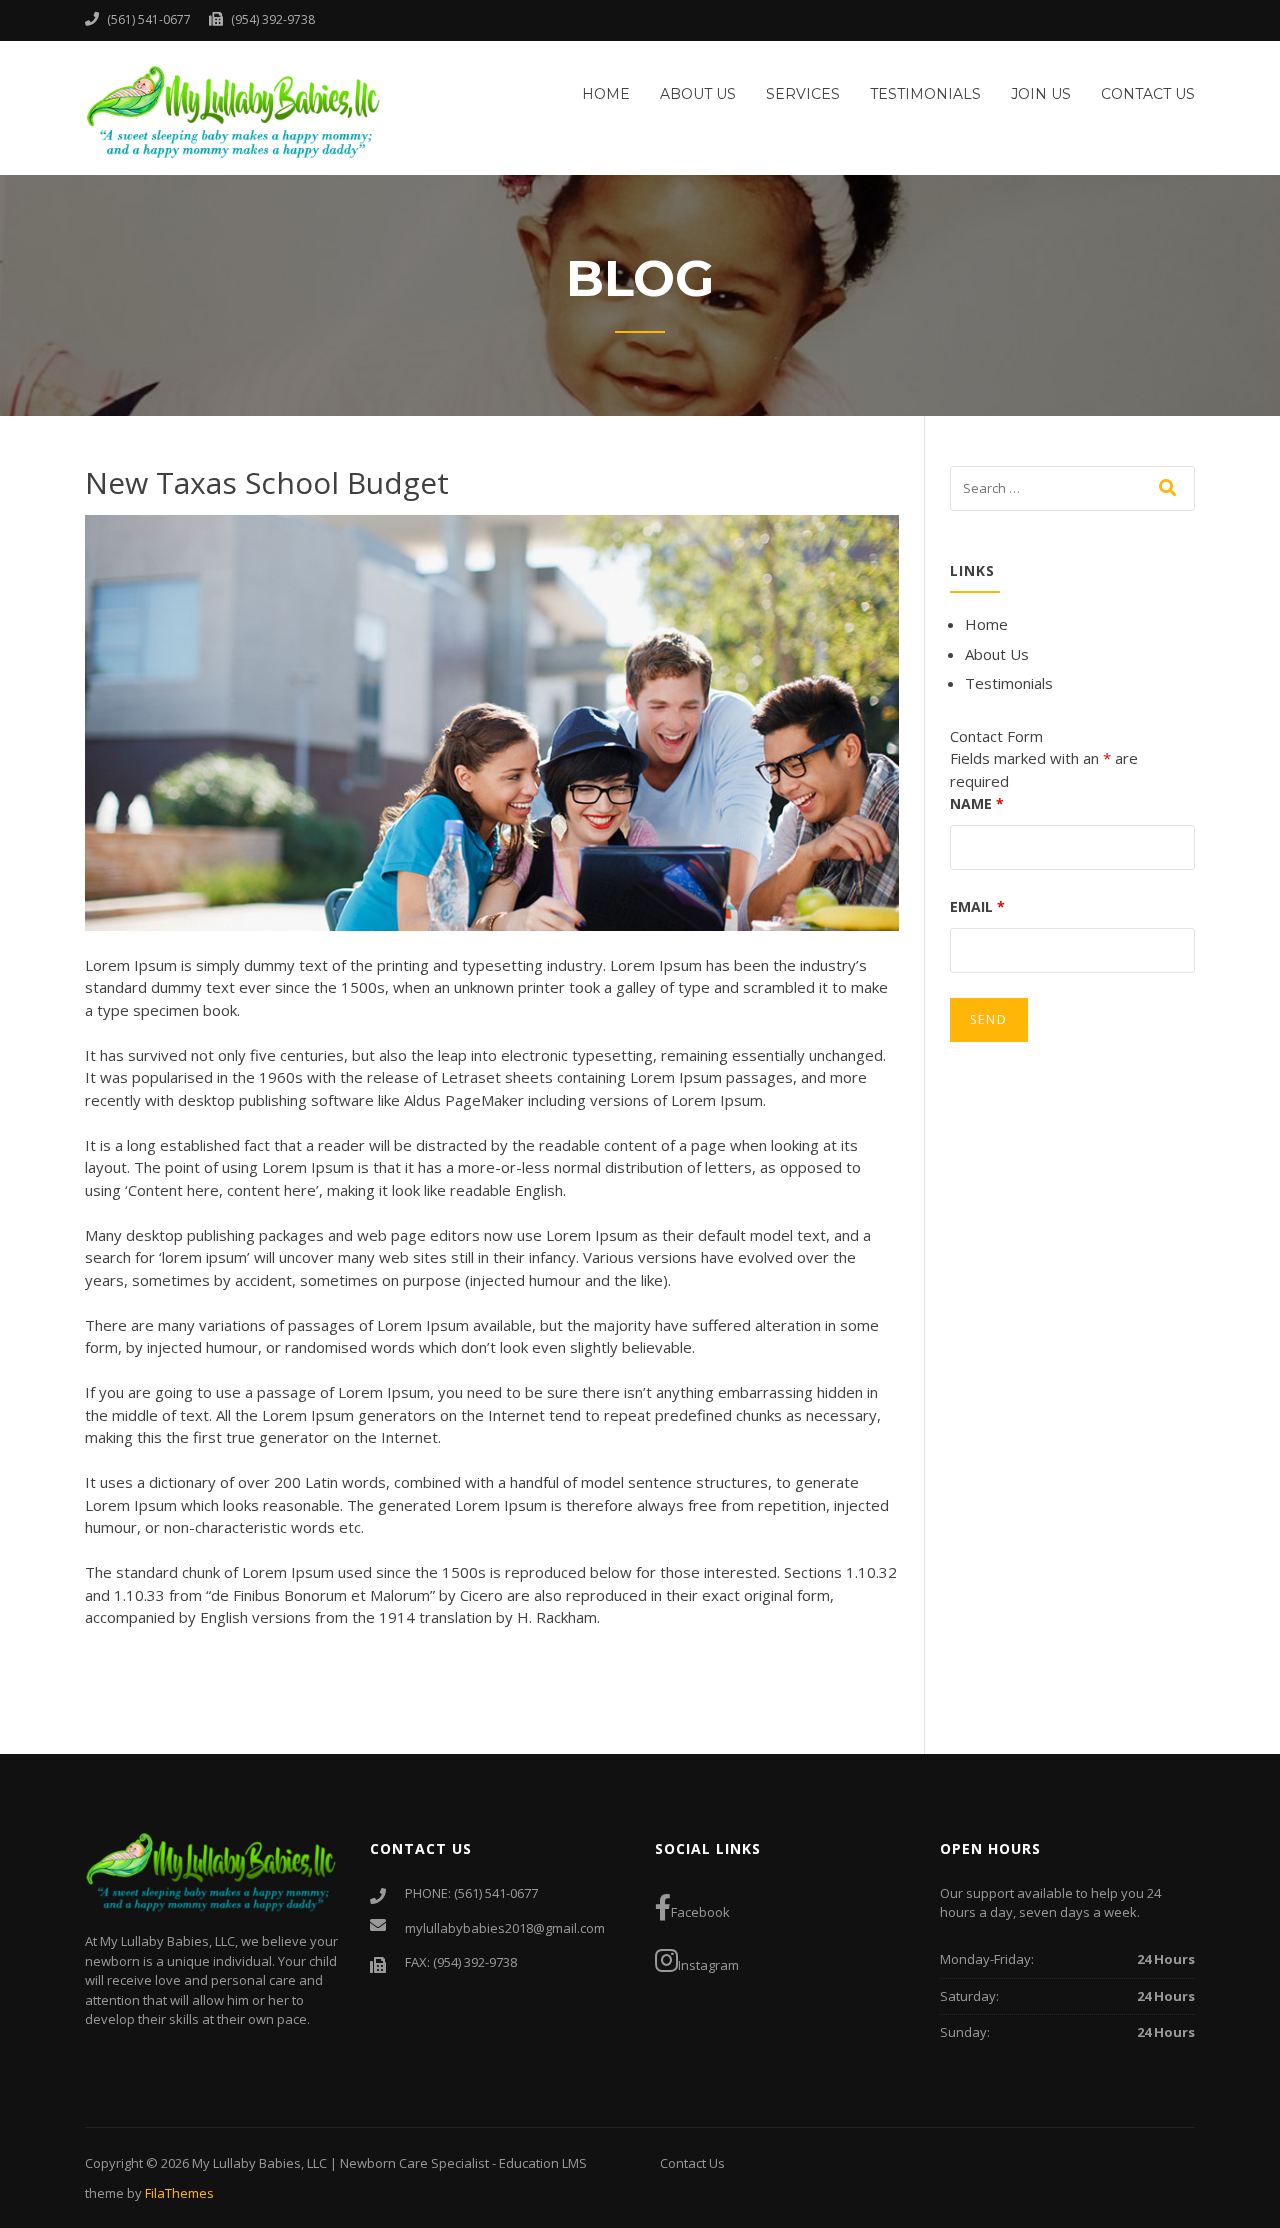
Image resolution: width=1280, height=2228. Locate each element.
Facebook (700, 1912)
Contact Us (1148, 94)
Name (977, 803)
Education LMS (543, 2163)
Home (606, 94)
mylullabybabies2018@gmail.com (505, 1928)
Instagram (708, 1965)
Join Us (1041, 94)
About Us (698, 94)
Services (803, 94)
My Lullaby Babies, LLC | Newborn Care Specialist (342, 2163)
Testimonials (925, 94)
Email (977, 906)
